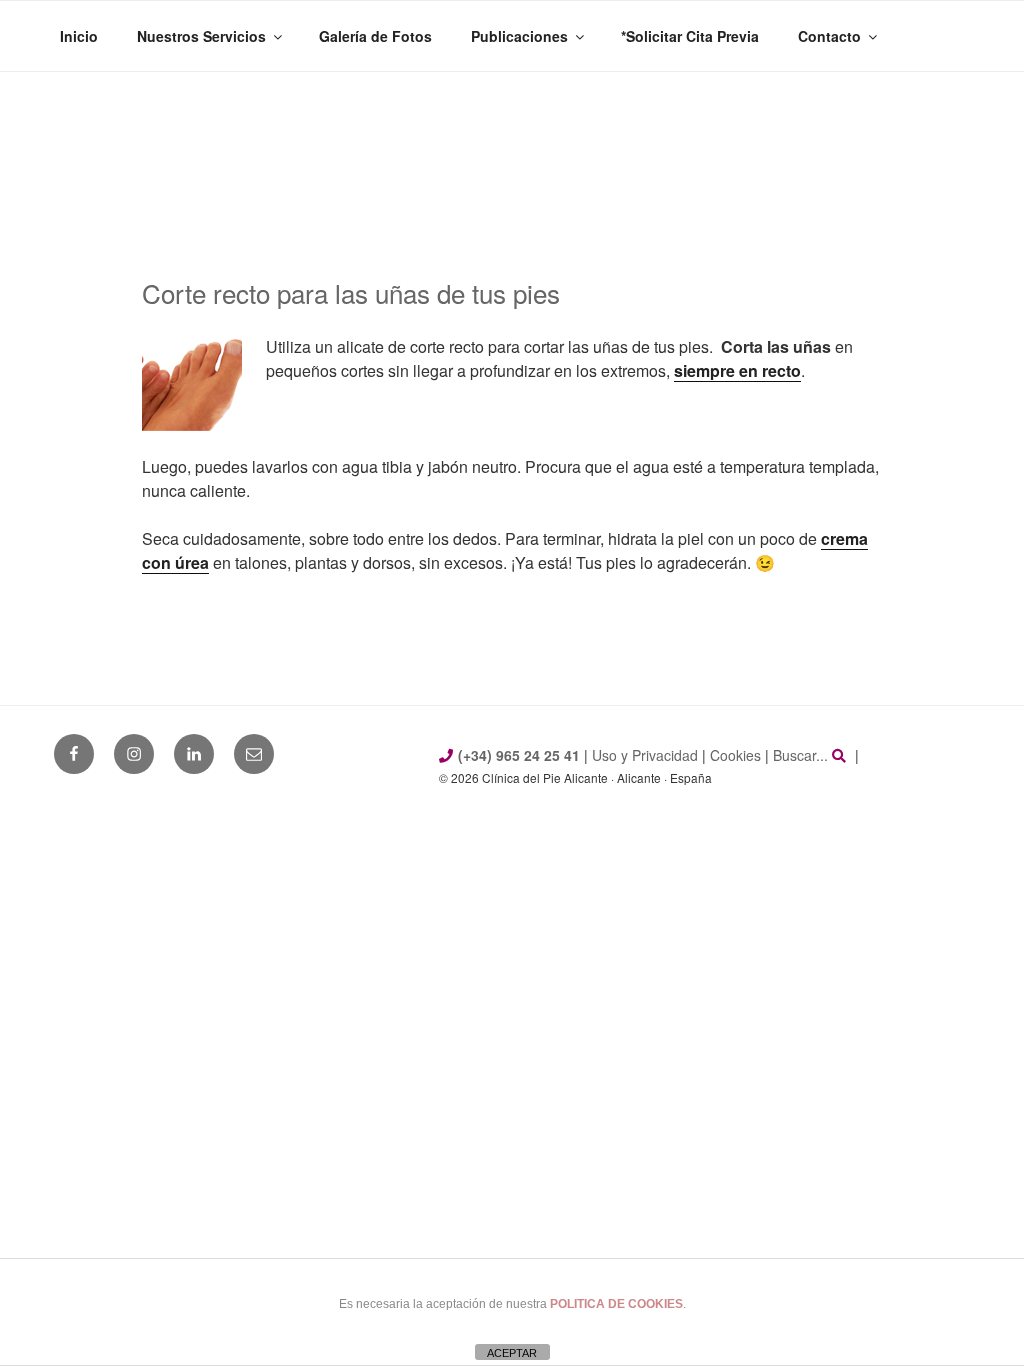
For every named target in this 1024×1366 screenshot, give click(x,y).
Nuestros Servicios (201, 36)
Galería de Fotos (375, 36)
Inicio (79, 36)
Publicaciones (519, 36)
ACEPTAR (512, 1353)
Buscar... (802, 755)
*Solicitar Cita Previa (690, 36)
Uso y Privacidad (645, 755)
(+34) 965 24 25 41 (519, 755)
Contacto (829, 36)
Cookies (735, 755)
